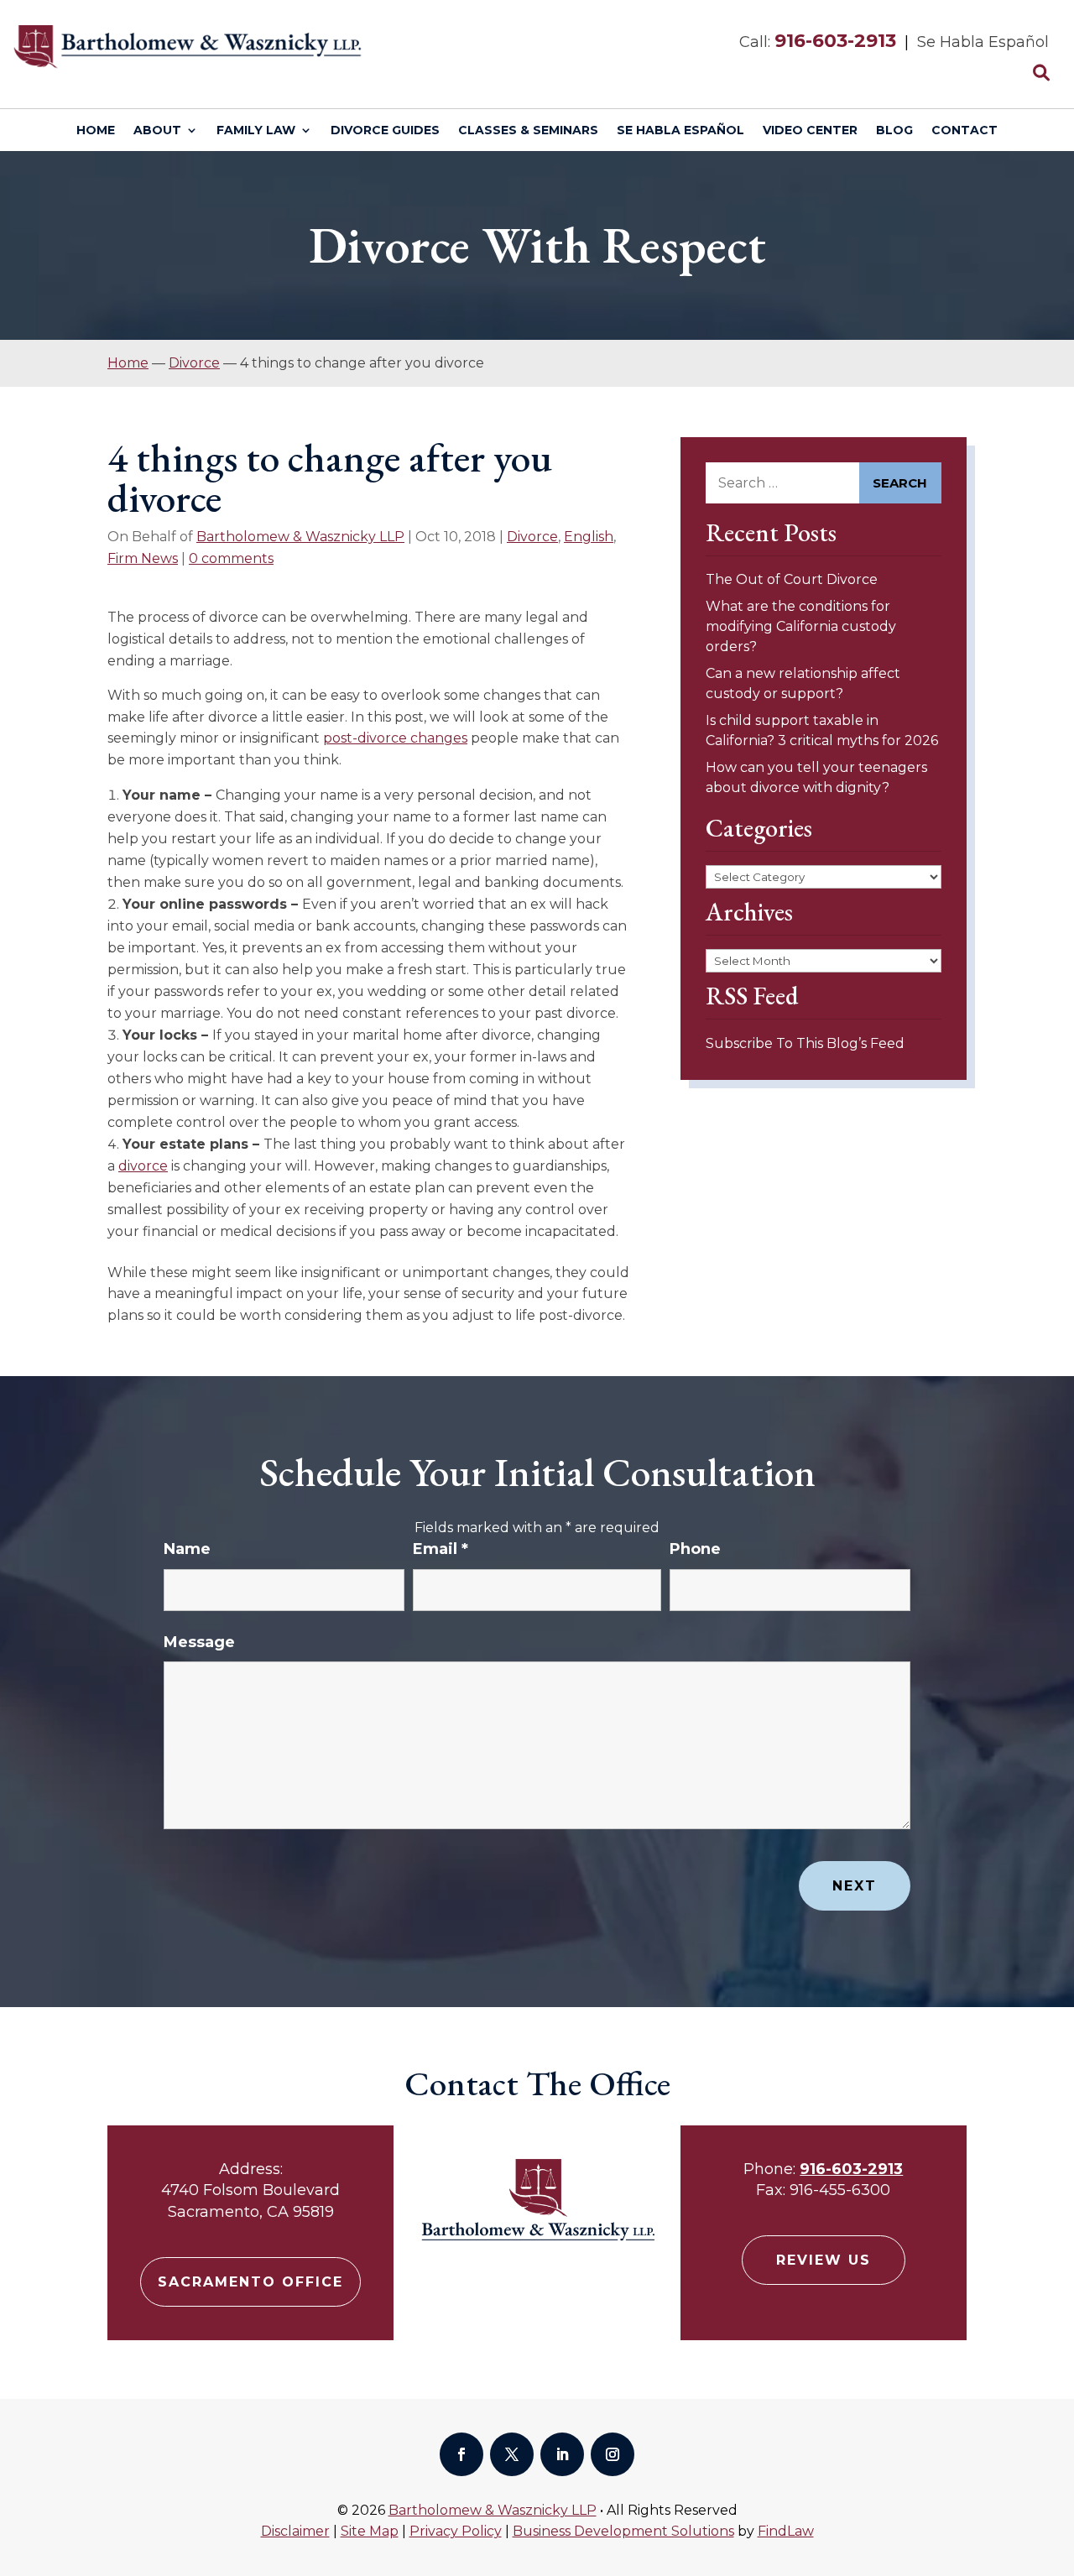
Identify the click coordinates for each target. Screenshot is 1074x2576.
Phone (695, 1549)
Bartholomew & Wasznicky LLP (300, 537)
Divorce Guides (385, 131)
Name (187, 1549)
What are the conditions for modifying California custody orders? (801, 626)
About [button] (157, 131)
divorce (143, 1166)
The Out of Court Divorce (792, 579)
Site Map (370, 2531)
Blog (894, 131)
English (589, 537)
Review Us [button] (824, 2260)
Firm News (143, 558)
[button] (1057, 2454)
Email (441, 1549)
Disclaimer (295, 2531)
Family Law (256, 131)
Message (199, 1642)
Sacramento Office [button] (250, 2282)
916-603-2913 (835, 41)
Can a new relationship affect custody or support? (803, 683)
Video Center (810, 131)
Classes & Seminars (528, 131)
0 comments (231, 558)
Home (96, 131)
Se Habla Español (680, 131)
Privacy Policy (456, 2531)
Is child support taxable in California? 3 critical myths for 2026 (822, 730)
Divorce (532, 537)
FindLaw (786, 2531)
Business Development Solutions (623, 2531)
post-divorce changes (395, 738)
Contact (965, 131)
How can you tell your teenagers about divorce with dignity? (816, 777)
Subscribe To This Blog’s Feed (805, 1043)
